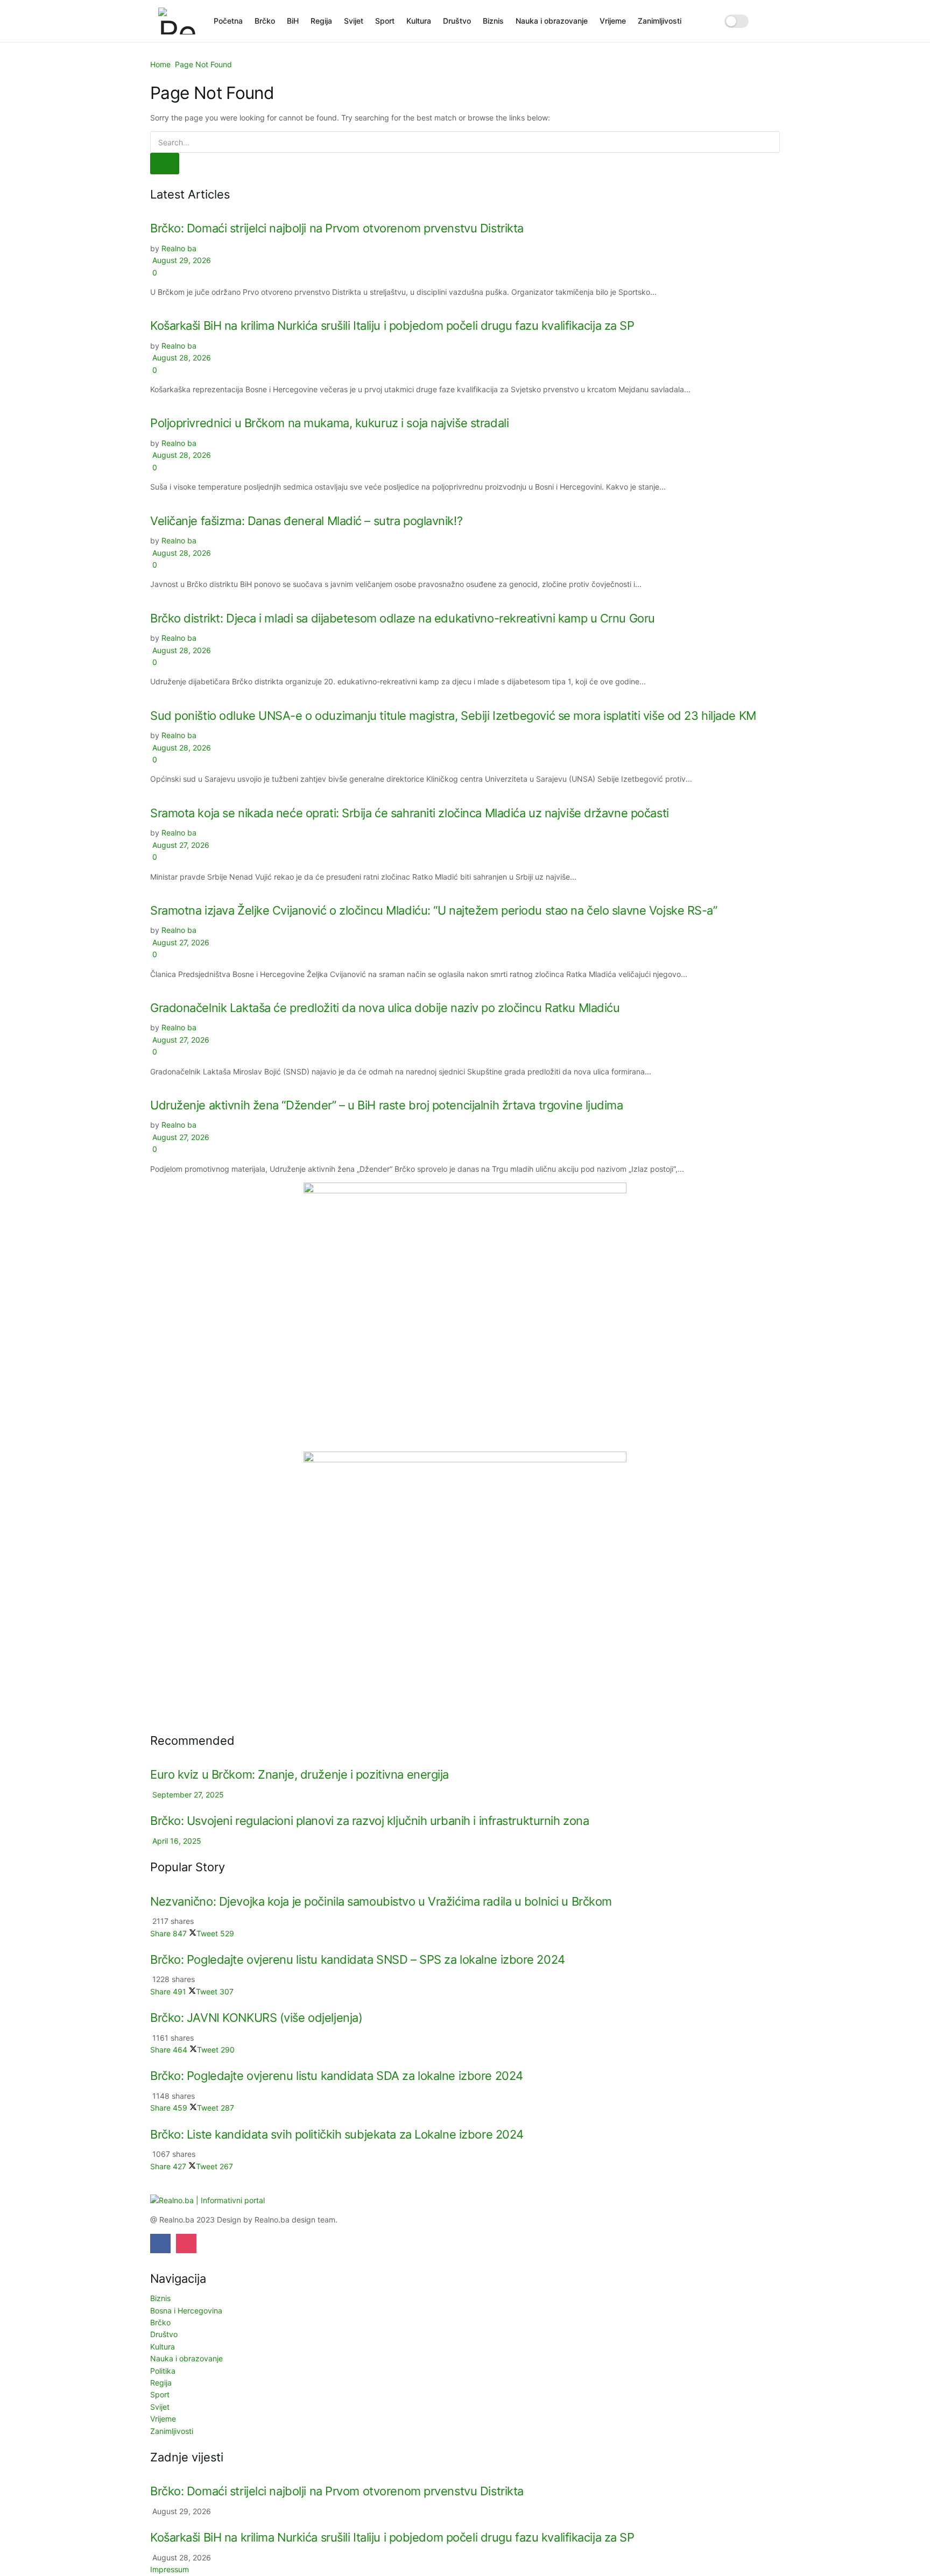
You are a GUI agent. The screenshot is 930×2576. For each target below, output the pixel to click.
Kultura (419, 21)
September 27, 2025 (187, 1795)
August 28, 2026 (181, 358)
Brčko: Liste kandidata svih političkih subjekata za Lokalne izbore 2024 (337, 2134)
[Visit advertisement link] (465, 1317)
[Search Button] (768, 21)
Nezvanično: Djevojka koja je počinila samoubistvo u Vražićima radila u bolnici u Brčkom (381, 1901)
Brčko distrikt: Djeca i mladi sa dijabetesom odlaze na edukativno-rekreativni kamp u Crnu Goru (403, 618)
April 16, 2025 (176, 1841)
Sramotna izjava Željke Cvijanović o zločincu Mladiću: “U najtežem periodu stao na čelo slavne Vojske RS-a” (434, 910)
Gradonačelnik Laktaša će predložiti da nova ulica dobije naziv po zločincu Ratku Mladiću (385, 1008)
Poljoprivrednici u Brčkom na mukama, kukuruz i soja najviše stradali (329, 423)
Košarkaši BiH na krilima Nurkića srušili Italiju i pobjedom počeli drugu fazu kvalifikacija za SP (392, 325)
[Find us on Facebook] (160, 2244)
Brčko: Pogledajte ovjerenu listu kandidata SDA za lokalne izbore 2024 (337, 2076)
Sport (385, 21)
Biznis (493, 21)
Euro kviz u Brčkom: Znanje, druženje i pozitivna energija (300, 1774)
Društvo (457, 21)
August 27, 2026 (180, 845)
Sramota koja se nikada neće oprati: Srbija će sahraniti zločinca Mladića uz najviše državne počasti (410, 813)
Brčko (265, 21)
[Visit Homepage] (178, 21)
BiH (293, 21)
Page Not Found (203, 64)
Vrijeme (613, 21)
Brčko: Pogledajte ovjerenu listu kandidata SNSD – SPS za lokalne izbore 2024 (358, 1959)
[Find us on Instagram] (186, 2244)
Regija (321, 21)
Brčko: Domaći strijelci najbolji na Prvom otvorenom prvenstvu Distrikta (337, 228)
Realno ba (179, 248)
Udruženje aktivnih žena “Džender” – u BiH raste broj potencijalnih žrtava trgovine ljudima (387, 1105)
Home (160, 64)
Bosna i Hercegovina (186, 2310)
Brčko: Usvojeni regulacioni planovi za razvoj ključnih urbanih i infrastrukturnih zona (369, 1821)
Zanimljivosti (660, 21)
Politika (163, 2371)
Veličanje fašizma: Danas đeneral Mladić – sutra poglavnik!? (306, 521)
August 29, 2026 (181, 260)
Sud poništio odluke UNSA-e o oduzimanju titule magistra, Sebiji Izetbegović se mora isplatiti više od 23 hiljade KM (453, 716)
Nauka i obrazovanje (552, 21)
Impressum (170, 2569)
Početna (228, 21)
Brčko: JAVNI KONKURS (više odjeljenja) (256, 2018)
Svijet (354, 21)
